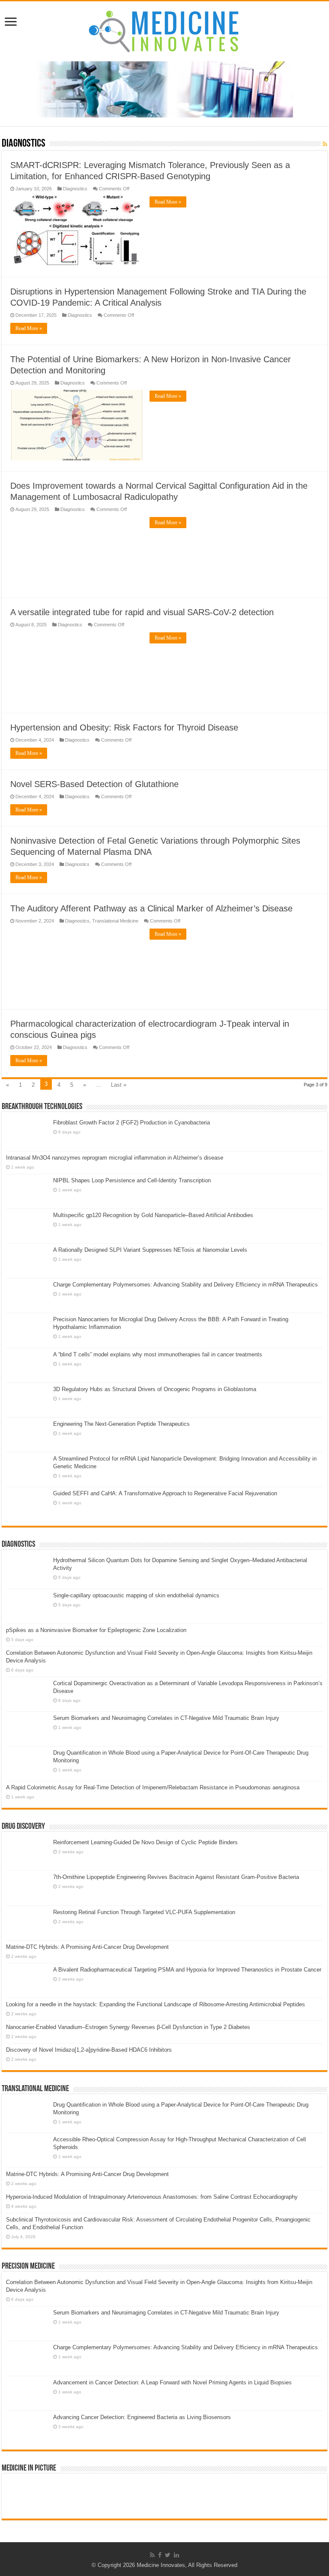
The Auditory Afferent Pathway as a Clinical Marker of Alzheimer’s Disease (151, 908)
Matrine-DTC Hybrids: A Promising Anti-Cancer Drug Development (87, 1947)
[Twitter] (168, 2555)
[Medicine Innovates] (164, 30)
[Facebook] (160, 2555)
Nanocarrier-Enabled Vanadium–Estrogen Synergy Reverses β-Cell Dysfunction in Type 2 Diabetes (128, 2027)
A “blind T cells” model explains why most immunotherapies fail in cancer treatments (158, 1354)
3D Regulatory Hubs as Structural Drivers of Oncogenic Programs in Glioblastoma (155, 1389)
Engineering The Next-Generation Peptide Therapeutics (121, 1424)
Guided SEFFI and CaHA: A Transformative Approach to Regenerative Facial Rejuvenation (165, 1493)
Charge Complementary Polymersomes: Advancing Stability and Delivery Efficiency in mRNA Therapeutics (185, 1285)
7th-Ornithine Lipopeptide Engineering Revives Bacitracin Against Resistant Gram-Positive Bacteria (176, 1877)
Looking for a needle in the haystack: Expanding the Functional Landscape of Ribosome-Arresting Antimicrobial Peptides (156, 2004)
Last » (119, 1085)
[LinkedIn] (176, 2555)
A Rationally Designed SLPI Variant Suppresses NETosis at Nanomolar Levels (150, 1250)
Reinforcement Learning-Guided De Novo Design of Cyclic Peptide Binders (145, 1842)
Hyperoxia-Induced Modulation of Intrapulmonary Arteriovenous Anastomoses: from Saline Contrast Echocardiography (152, 2197)
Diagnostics (75, 189)
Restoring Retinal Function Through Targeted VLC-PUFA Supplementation (144, 1912)
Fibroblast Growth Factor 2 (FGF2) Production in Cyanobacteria (132, 1123)
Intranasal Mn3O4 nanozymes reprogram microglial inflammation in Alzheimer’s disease (115, 1158)
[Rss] (152, 2555)
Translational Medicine (115, 921)
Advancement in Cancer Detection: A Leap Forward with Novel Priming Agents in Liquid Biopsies (172, 2382)
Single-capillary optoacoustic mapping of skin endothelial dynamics (136, 1595)
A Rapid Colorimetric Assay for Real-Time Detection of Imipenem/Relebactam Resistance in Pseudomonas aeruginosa (153, 1787)
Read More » (168, 202)
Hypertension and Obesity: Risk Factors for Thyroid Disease (124, 727)
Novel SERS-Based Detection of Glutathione (94, 784)
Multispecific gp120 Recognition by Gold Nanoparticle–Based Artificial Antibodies (153, 1215)
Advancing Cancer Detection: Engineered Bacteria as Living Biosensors (142, 2417)
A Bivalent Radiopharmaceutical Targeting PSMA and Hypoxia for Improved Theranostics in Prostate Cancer (187, 1970)
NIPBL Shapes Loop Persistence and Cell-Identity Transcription (132, 1180)
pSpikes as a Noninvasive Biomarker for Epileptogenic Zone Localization (96, 1630)
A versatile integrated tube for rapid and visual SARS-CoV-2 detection (142, 612)
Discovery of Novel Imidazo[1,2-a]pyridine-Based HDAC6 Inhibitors (89, 2050)
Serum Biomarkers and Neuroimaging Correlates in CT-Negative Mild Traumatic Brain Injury (166, 1718)
